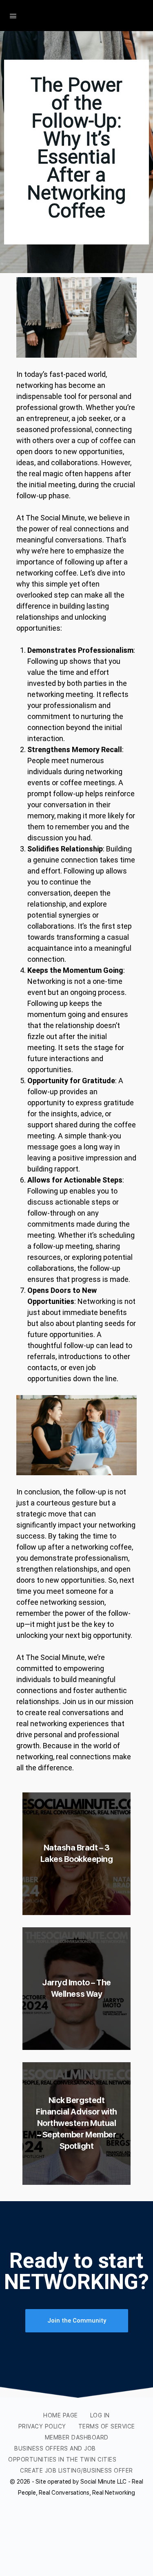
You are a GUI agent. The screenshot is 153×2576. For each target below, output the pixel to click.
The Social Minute (80, 16)
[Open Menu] (13, 15)
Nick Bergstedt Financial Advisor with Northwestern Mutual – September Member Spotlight (76, 2123)
